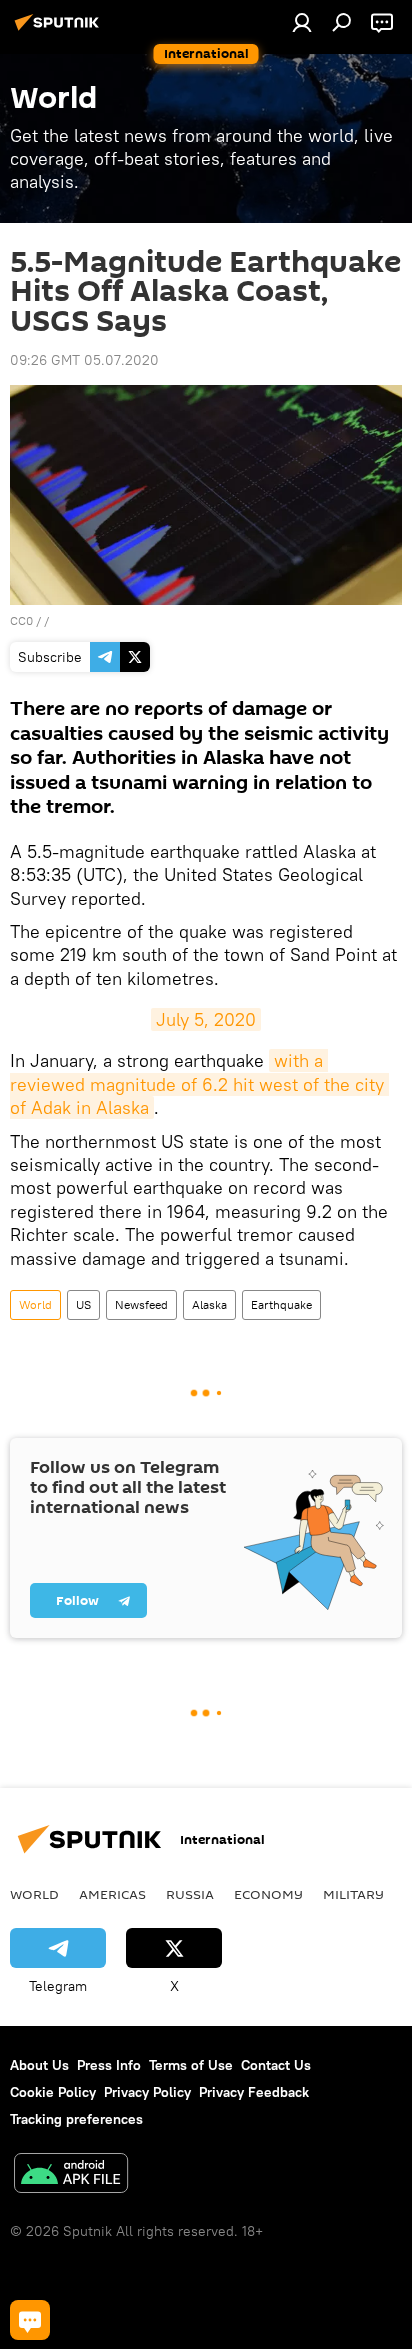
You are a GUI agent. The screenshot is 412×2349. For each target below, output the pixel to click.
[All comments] (30, 2320)
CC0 (21, 620)
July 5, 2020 (206, 1019)
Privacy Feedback (254, 2092)
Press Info (109, 2065)
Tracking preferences (76, 2119)
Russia (190, 1894)
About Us (39, 2065)
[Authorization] (302, 22)
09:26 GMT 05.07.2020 (84, 360)
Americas (112, 1894)
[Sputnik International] (60, 30)
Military (353, 1894)
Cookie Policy (53, 2092)
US (83, 1304)
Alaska (209, 1304)
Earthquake (281, 1304)
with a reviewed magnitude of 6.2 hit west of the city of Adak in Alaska (199, 1084)
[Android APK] (71, 2175)
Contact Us (276, 2065)
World (35, 1304)
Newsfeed (141, 1304)
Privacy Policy (147, 2092)
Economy (268, 1894)
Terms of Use (191, 2065)
